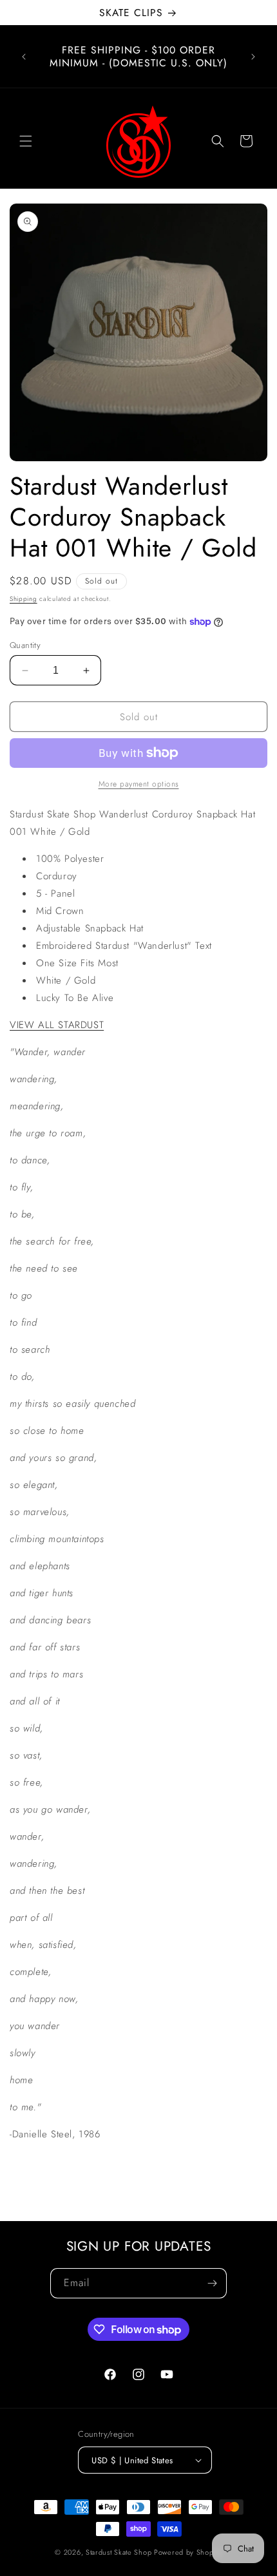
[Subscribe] (212, 2283)
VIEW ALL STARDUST (57, 1025)
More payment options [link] (139, 784)
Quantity (25, 645)
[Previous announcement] (24, 57)
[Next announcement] (253, 57)
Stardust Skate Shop (119, 2552)
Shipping (24, 599)
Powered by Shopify (188, 2552)
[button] (26, 141)
